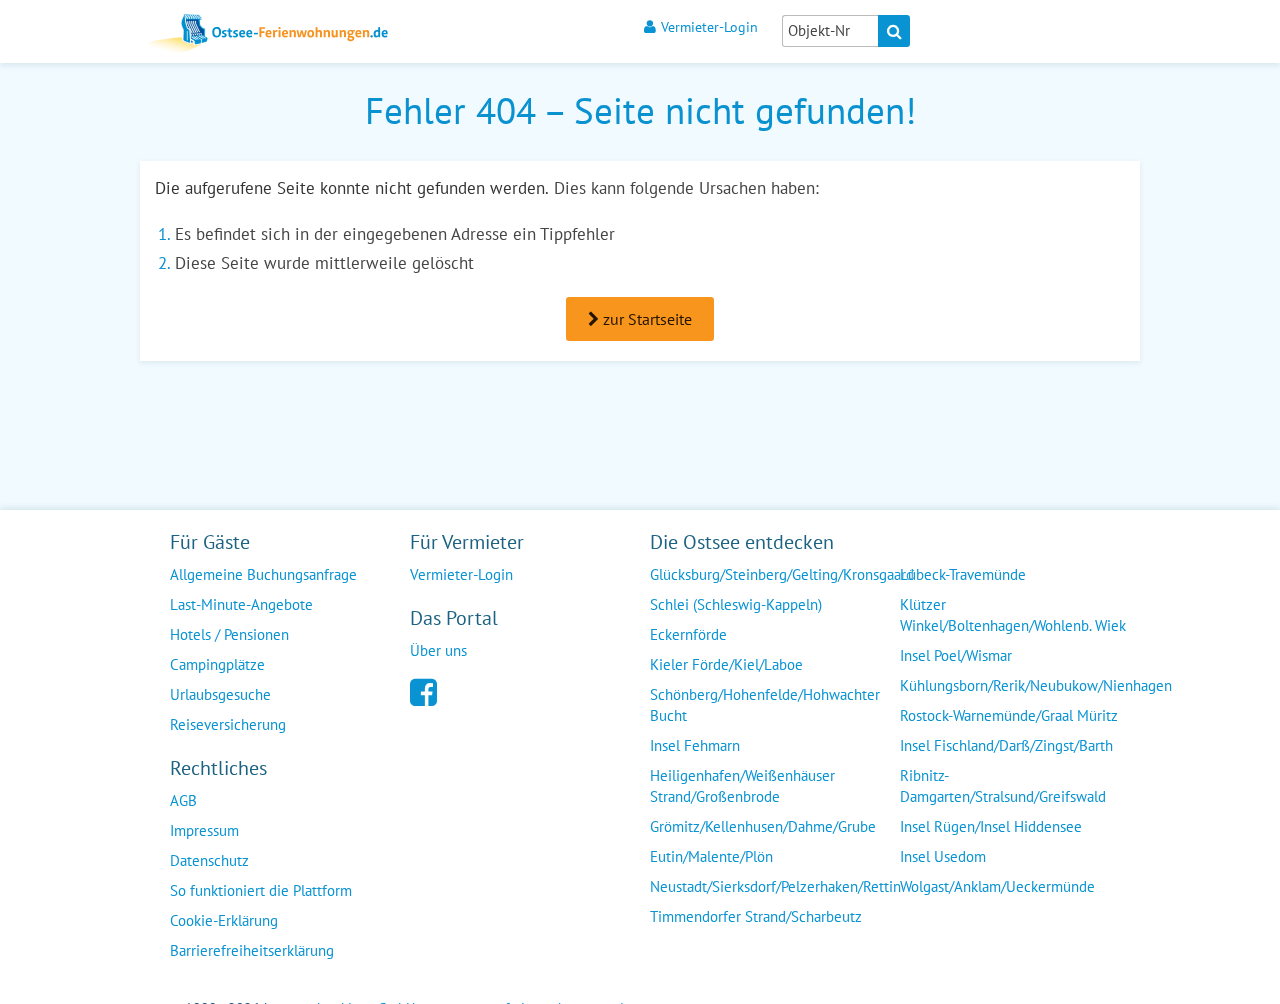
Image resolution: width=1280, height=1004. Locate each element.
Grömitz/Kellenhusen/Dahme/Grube (763, 826)
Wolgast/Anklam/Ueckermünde (997, 886)
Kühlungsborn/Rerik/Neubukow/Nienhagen (1036, 685)
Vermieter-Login (709, 26)
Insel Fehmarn (695, 745)
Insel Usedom (943, 856)
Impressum (204, 830)
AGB (183, 800)
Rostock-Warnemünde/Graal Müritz (1009, 715)
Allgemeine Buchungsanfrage (263, 574)
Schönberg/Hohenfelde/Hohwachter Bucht (765, 705)
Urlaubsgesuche (220, 694)
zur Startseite (645, 319)
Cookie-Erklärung (224, 920)
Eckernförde (688, 634)
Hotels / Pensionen (229, 634)
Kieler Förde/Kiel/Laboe (726, 664)
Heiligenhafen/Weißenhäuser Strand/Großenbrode (742, 786)
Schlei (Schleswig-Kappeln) (736, 604)
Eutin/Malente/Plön (711, 856)
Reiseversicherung (228, 724)
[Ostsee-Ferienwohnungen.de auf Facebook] (423, 690)
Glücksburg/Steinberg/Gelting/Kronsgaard (782, 574)
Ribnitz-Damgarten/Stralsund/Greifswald (1003, 786)
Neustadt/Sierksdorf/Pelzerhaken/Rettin (775, 886)
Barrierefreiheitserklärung (252, 950)
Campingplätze (217, 664)
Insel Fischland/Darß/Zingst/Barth (1006, 745)
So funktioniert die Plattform (261, 890)
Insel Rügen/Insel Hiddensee (991, 826)
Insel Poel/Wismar (956, 655)
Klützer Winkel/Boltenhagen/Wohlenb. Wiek (1013, 615)
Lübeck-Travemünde (963, 574)
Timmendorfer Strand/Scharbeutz (756, 916)
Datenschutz (209, 860)
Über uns (438, 650)
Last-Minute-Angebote (241, 604)
